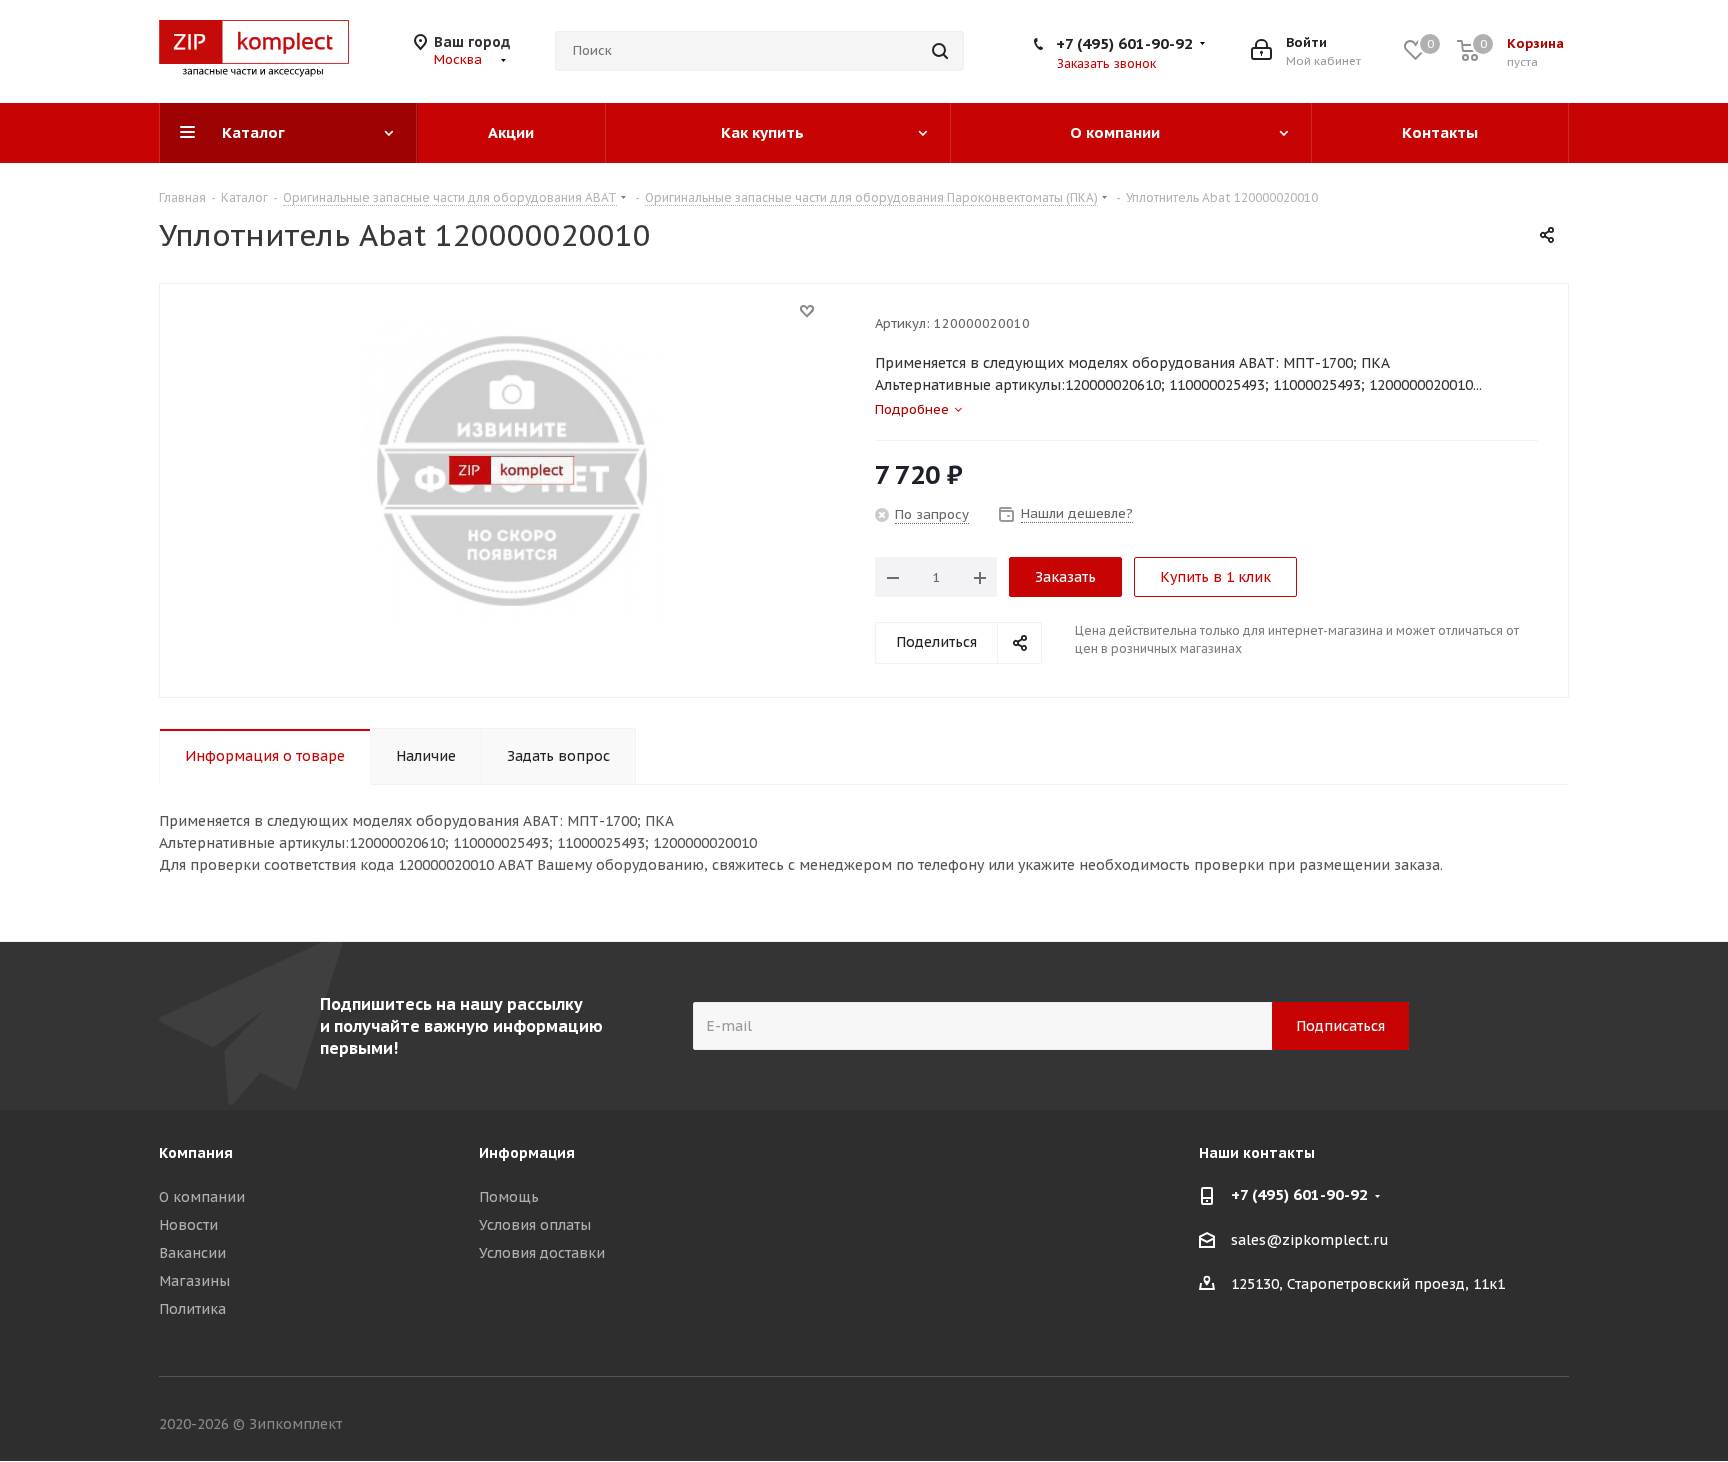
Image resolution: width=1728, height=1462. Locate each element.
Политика (192, 1309)
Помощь (509, 1197)
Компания (196, 1153)
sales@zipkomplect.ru (1310, 1240)
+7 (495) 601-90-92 (1124, 43)
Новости (188, 1225)
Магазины (194, 1281)
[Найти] (940, 51)
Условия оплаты (535, 1225)
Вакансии (192, 1253)
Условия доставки (542, 1253)
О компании (202, 1197)
